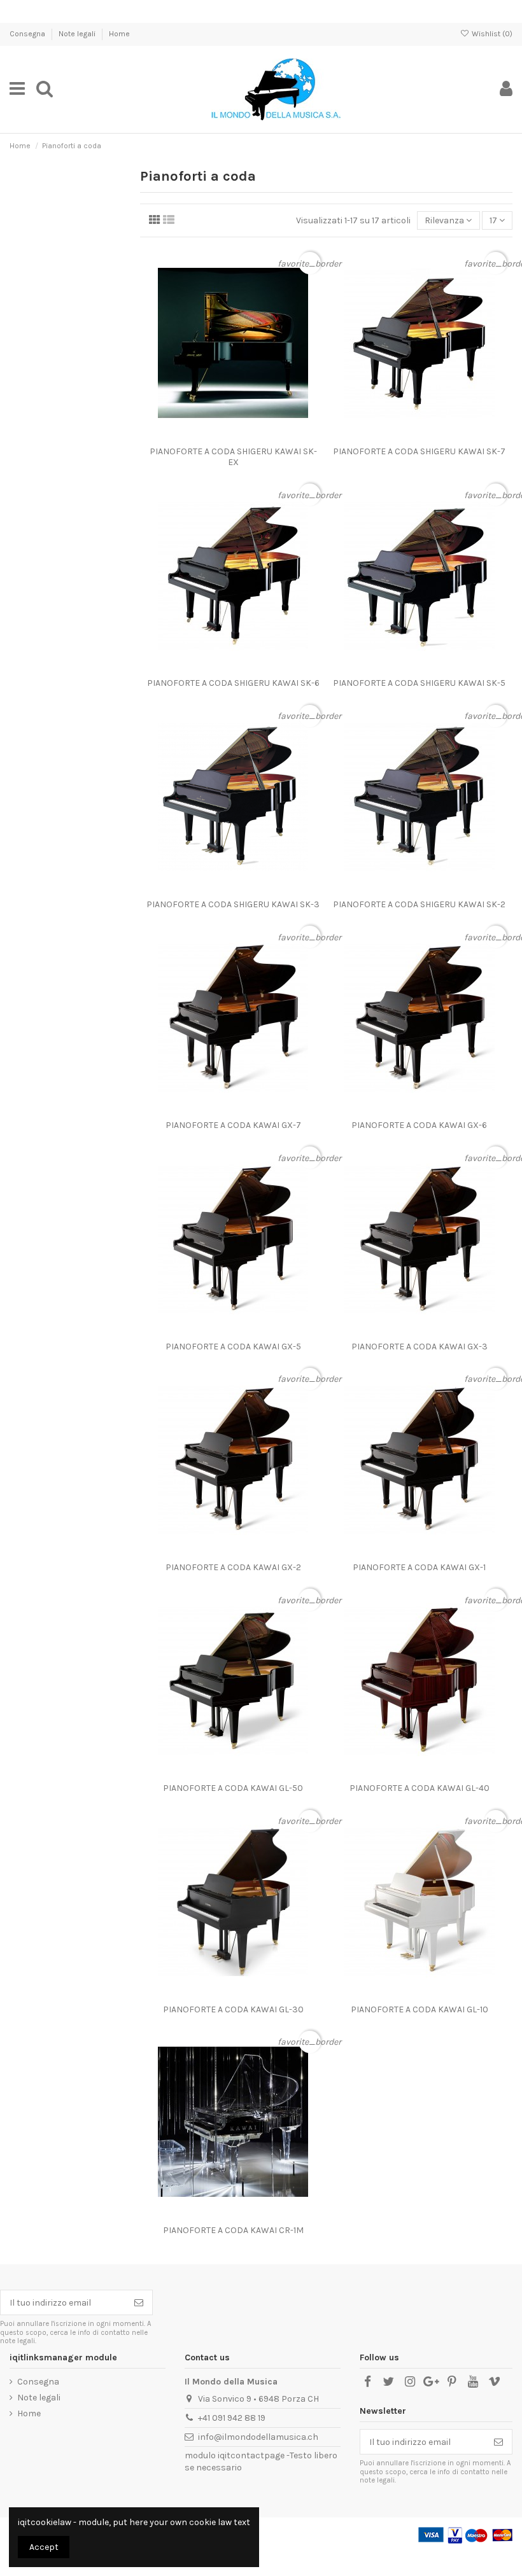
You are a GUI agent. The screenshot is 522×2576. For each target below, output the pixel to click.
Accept (44, 2547)
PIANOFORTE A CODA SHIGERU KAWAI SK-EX (233, 457)
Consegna (28, 34)
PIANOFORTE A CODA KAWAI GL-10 (420, 2009)
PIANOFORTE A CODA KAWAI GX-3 (420, 1347)
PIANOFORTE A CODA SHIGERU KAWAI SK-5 (419, 683)
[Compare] (233, 436)
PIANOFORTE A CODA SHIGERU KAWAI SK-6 (233, 683)
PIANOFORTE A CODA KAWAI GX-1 (419, 1567)
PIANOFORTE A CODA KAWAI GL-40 (420, 1788)
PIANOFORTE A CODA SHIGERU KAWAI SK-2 (419, 904)
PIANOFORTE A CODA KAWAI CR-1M (233, 2230)
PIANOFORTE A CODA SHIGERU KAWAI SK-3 (233, 904)
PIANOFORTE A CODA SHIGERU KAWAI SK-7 (419, 451)
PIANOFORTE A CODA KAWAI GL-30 (233, 2009)
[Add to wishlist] (215, 436)
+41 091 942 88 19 (232, 2418)
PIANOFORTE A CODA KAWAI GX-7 (233, 1125)
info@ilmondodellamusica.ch (258, 2437)
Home (119, 34)
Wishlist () (491, 34)
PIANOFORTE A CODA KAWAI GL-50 (233, 1788)
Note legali (78, 34)
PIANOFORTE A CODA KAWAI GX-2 (233, 1567)
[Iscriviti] (139, 2302)
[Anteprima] (251, 436)
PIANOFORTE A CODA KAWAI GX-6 (419, 1125)
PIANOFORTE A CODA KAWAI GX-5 (233, 1347)
